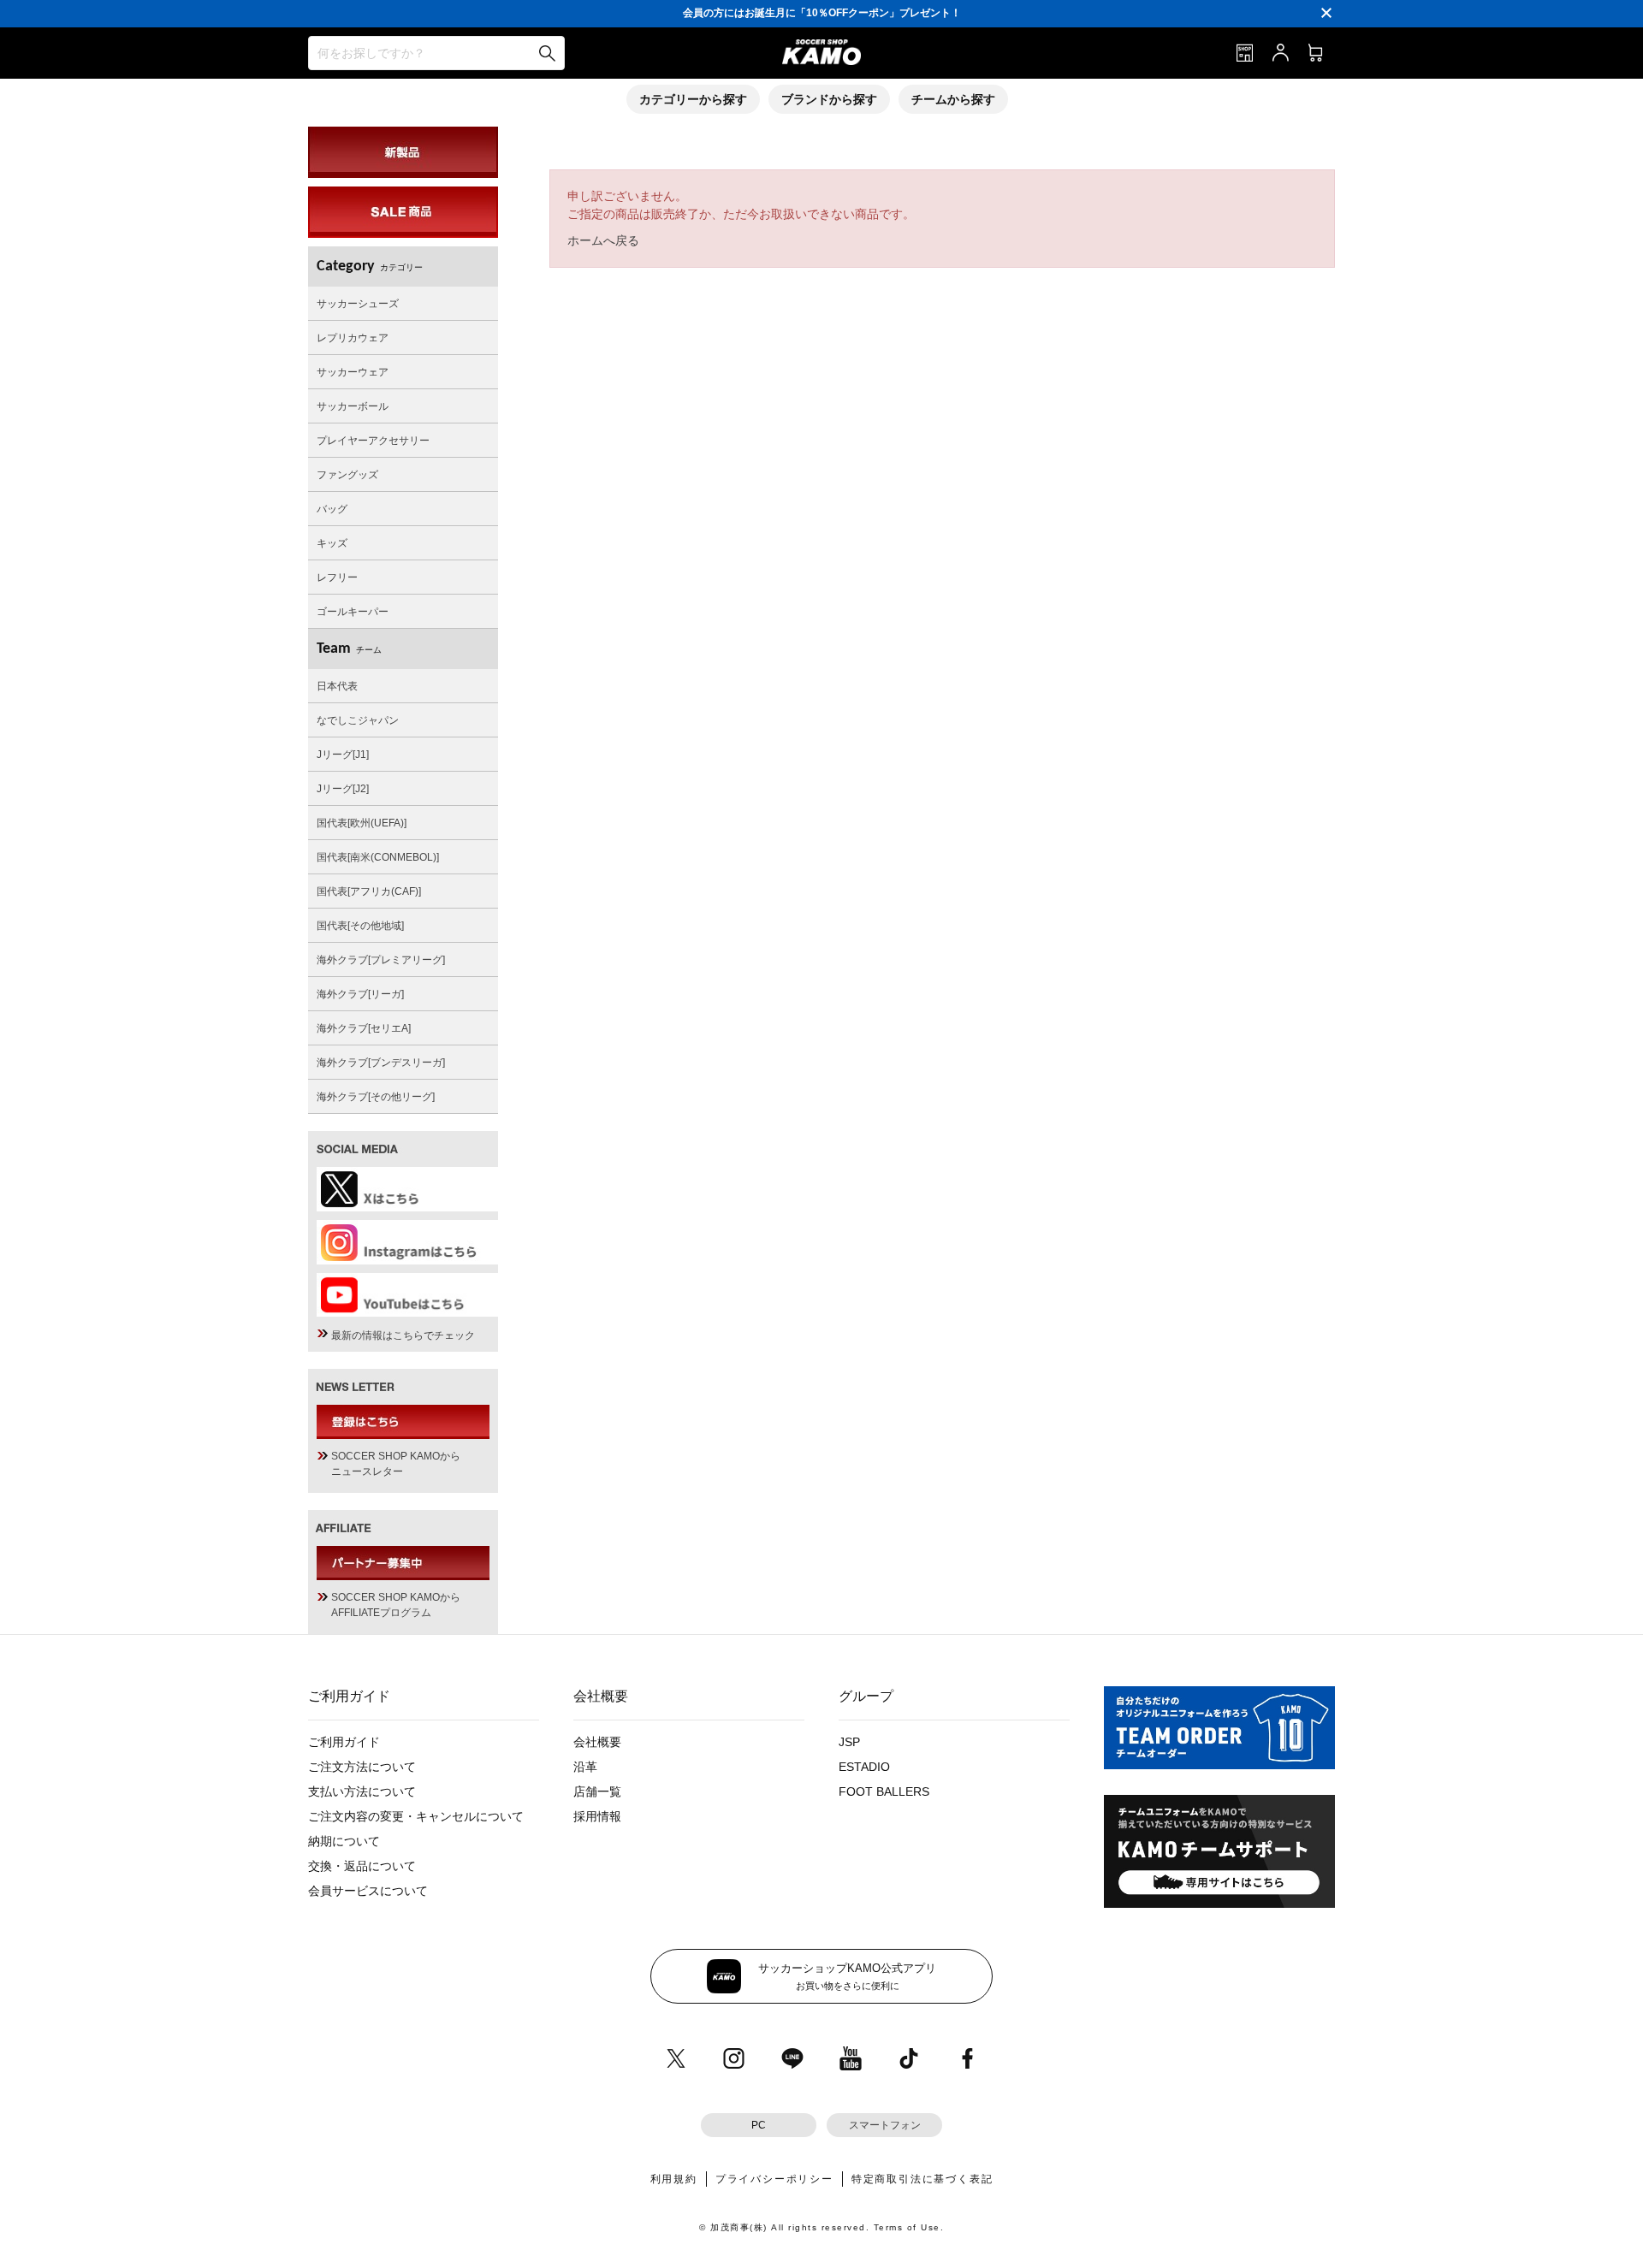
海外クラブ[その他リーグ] (376, 1097)
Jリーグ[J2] (343, 789)
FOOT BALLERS (884, 1791)
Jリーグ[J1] (343, 755)
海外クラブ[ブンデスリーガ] (381, 1063)
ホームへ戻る (603, 240)
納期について (344, 1841)
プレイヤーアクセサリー (373, 441)
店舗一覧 (597, 1791)
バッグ (332, 509)
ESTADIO (864, 1767)
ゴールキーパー (353, 612)
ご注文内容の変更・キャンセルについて (416, 1816)
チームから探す (953, 99)
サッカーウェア (353, 372)
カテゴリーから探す (693, 99)
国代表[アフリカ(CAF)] (369, 891)
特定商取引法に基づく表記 (922, 2179)
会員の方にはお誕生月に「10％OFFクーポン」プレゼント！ (822, 13)
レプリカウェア (353, 338)
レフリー (337, 577)
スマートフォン (885, 2125)
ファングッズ (347, 475)
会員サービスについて (368, 1891)
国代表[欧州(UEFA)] (362, 823)
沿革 (585, 1767)
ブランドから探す (829, 99)
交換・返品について (362, 1866)
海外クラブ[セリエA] (364, 1028)
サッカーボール (353, 406)
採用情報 (597, 1816)
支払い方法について (362, 1791)
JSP (849, 1742)
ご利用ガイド (344, 1742)
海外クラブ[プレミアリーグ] (381, 960)
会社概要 (597, 1742)
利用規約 (674, 2179)
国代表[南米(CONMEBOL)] (378, 857)
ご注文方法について (362, 1767)
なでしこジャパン (358, 720)
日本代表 (337, 686)
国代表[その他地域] (360, 926)
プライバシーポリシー (774, 2179)
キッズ (332, 543)
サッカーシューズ (358, 304)
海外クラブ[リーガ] (360, 994)
